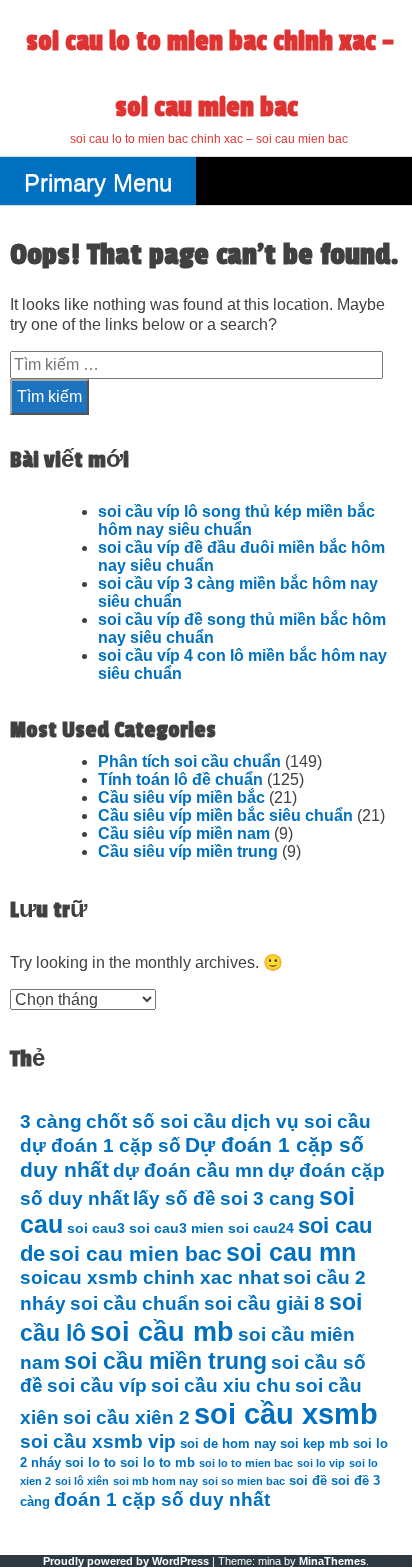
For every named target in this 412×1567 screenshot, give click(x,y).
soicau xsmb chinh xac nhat (149, 1277)
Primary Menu (98, 182)
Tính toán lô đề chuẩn (180, 779)
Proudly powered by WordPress (126, 1561)
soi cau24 (261, 1228)
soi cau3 (96, 1228)
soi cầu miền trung (165, 1361)
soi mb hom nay (155, 1481)
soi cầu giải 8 (264, 1303)
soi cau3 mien (176, 1228)
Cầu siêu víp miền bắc (181, 797)
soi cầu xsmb (286, 1413)
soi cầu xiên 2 (126, 1417)
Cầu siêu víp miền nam (184, 833)
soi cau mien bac (135, 1254)
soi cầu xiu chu (221, 1385)
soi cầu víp (97, 1385)
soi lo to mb (157, 1463)
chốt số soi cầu (156, 1121)
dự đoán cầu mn (188, 1170)
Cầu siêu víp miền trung (188, 851)
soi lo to (90, 1463)
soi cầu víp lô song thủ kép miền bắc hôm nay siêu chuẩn (236, 520)
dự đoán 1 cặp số (100, 1145)
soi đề (308, 1481)
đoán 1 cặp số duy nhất (162, 1499)
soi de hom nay (228, 1444)
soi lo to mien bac (246, 1463)
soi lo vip (321, 1463)
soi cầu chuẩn (135, 1303)
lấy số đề (174, 1198)
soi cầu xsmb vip (98, 1441)
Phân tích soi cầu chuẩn (189, 761)
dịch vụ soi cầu (301, 1121)
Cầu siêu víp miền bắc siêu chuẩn (225, 815)
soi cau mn (291, 1252)
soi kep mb (314, 1444)
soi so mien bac (243, 1481)
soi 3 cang (267, 1198)
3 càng (51, 1121)
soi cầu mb (162, 1331)
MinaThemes (332, 1561)
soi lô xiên (82, 1481)
